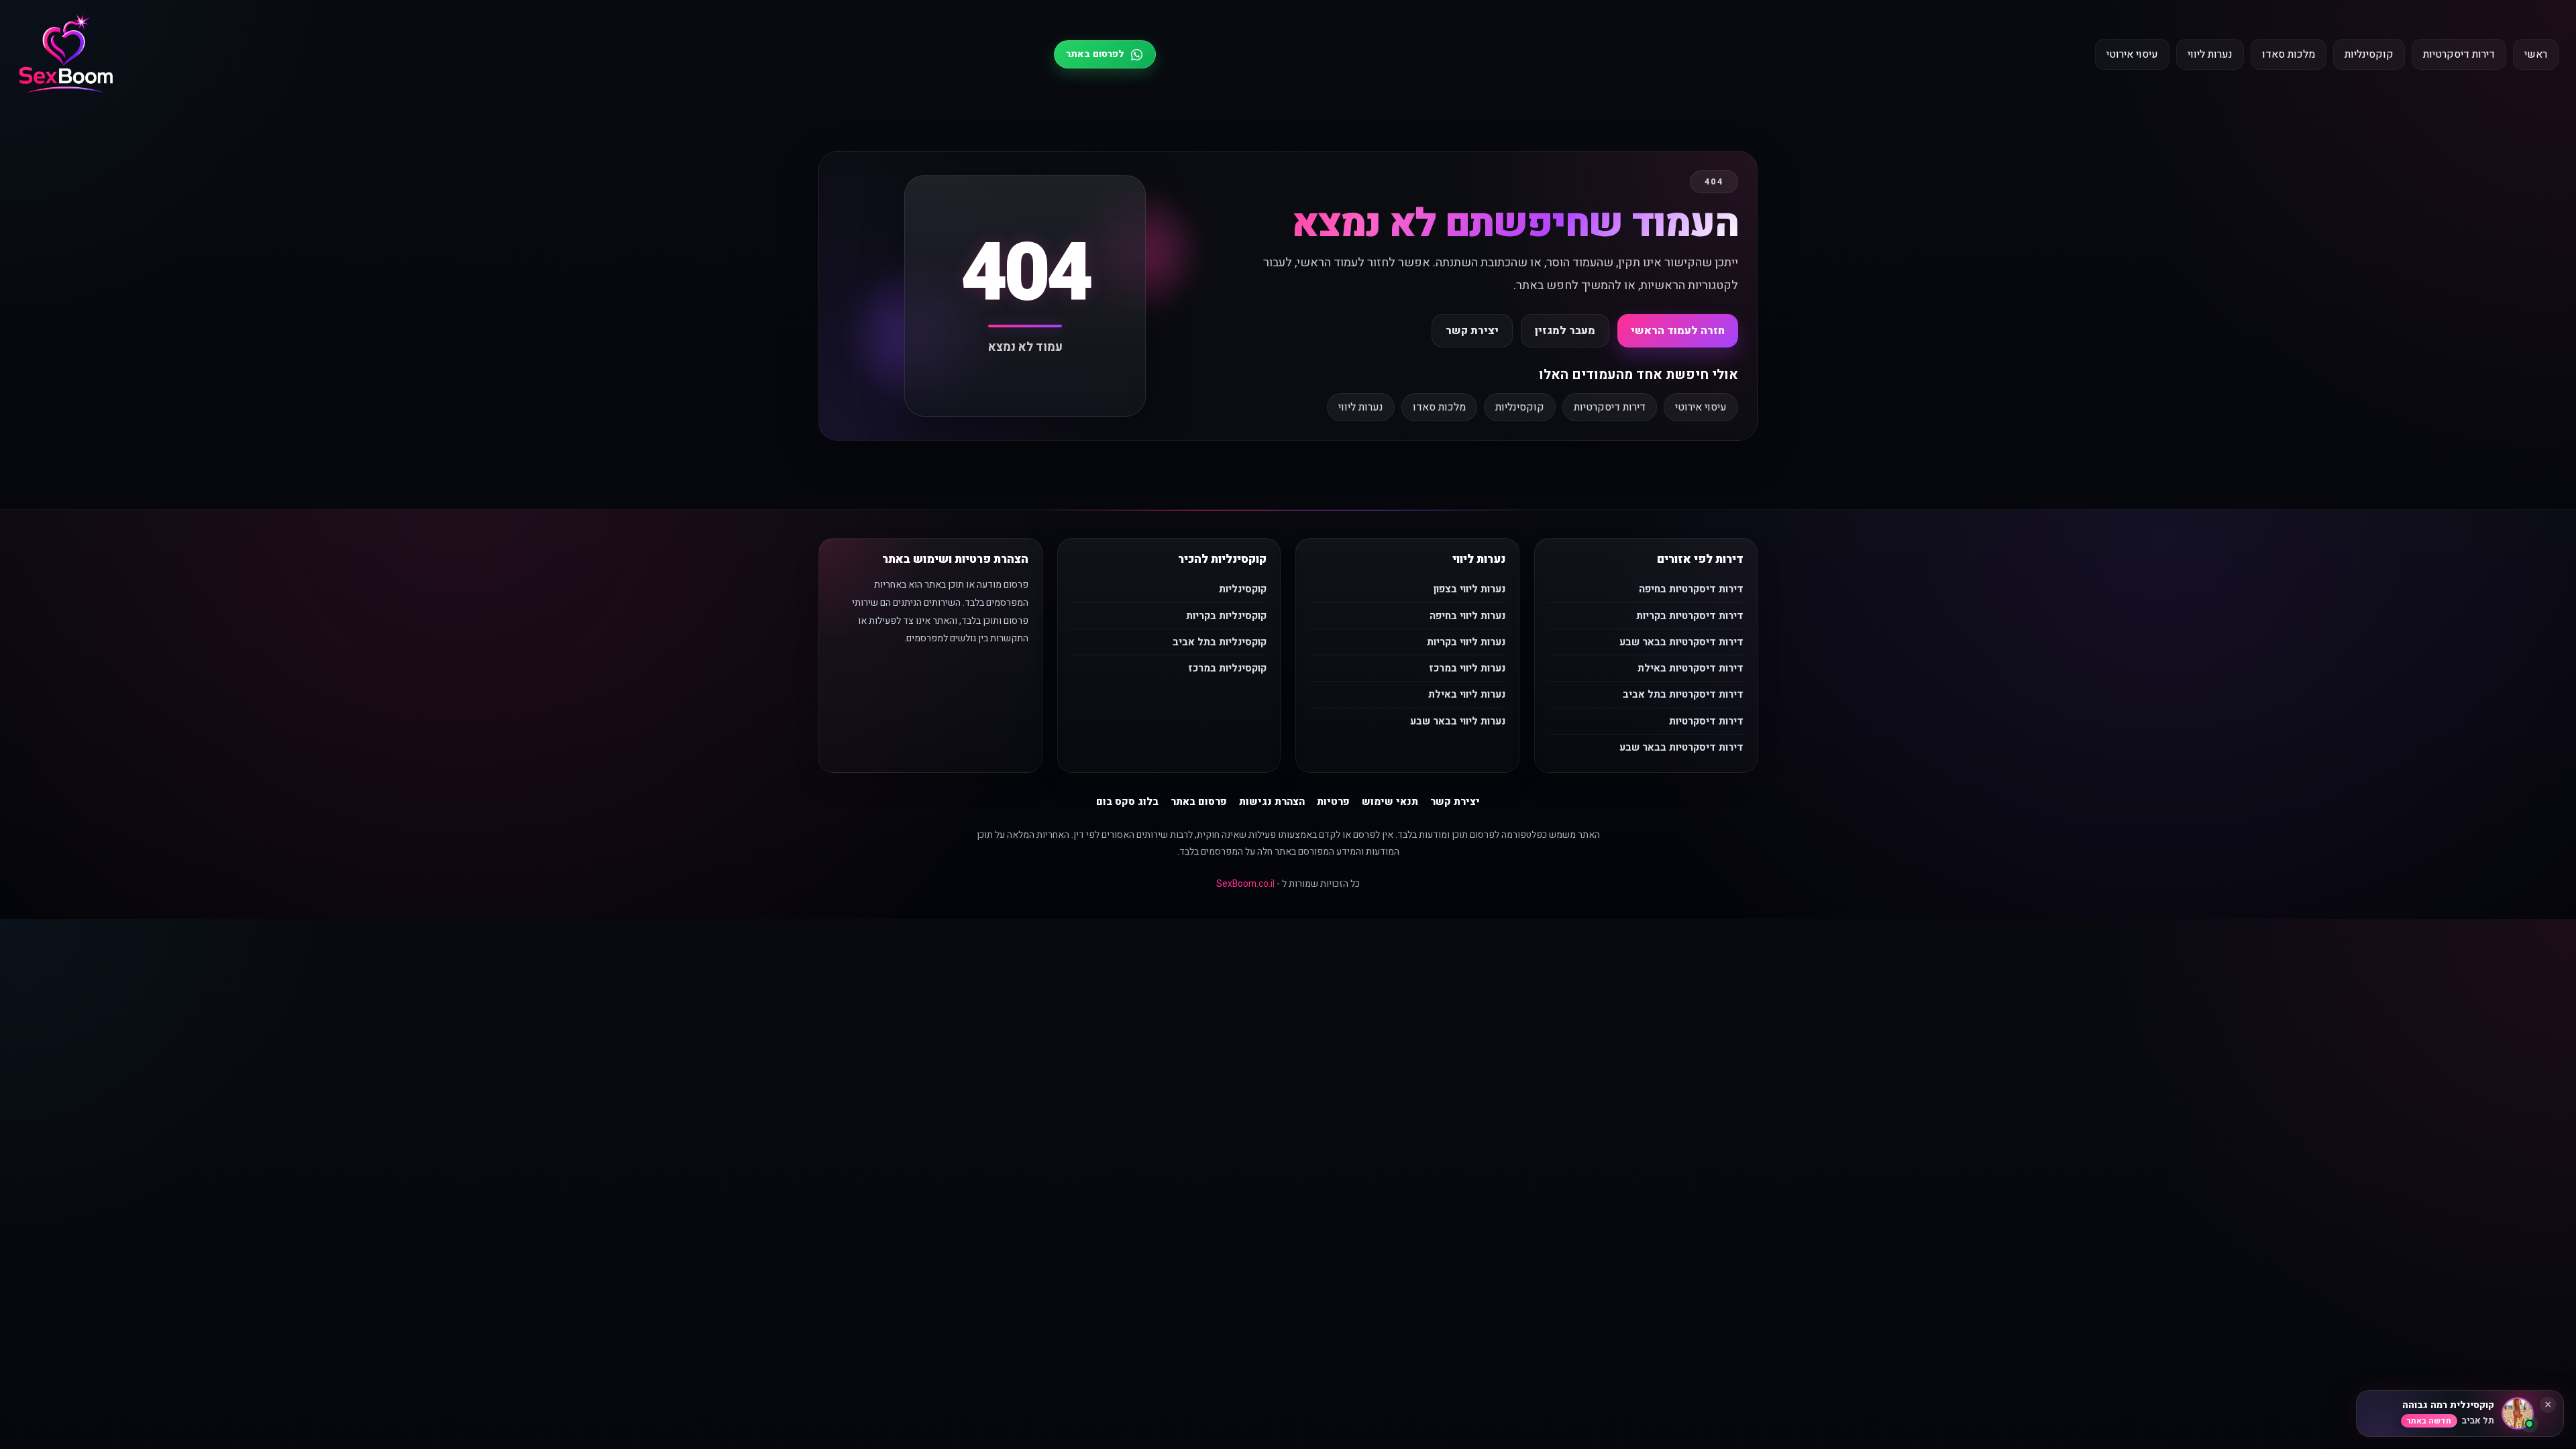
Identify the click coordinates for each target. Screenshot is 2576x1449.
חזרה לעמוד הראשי (1678, 331)
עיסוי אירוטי (2132, 54)
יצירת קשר (1472, 331)
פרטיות (1333, 802)
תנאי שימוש (1390, 802)
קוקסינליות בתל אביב (1220, 642)
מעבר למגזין (1565, 331)
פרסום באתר (1199, 802)
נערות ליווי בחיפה (1467, 616)
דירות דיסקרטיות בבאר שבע (1681, 642)
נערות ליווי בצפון (1469, 589)
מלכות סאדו (2289, 54)
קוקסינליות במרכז (1227, 668)
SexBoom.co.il (1245, 884)
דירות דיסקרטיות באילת (1690, 668)
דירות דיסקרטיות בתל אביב (1683, 694)
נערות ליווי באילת (1467, 694)
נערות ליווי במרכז (1467, 668)
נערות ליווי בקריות (1466, 642)
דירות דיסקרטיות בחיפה (1691, 589)
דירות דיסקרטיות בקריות (1690, 616)
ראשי (2536, 54)
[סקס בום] (66, 55)
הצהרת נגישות (1272, 802)
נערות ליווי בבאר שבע (1458, 721)
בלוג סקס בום (1127, 802)
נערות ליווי (2210, 54)
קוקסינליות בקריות (1226, 616)
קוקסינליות (2369, 54)
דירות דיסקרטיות (2459, 54)
